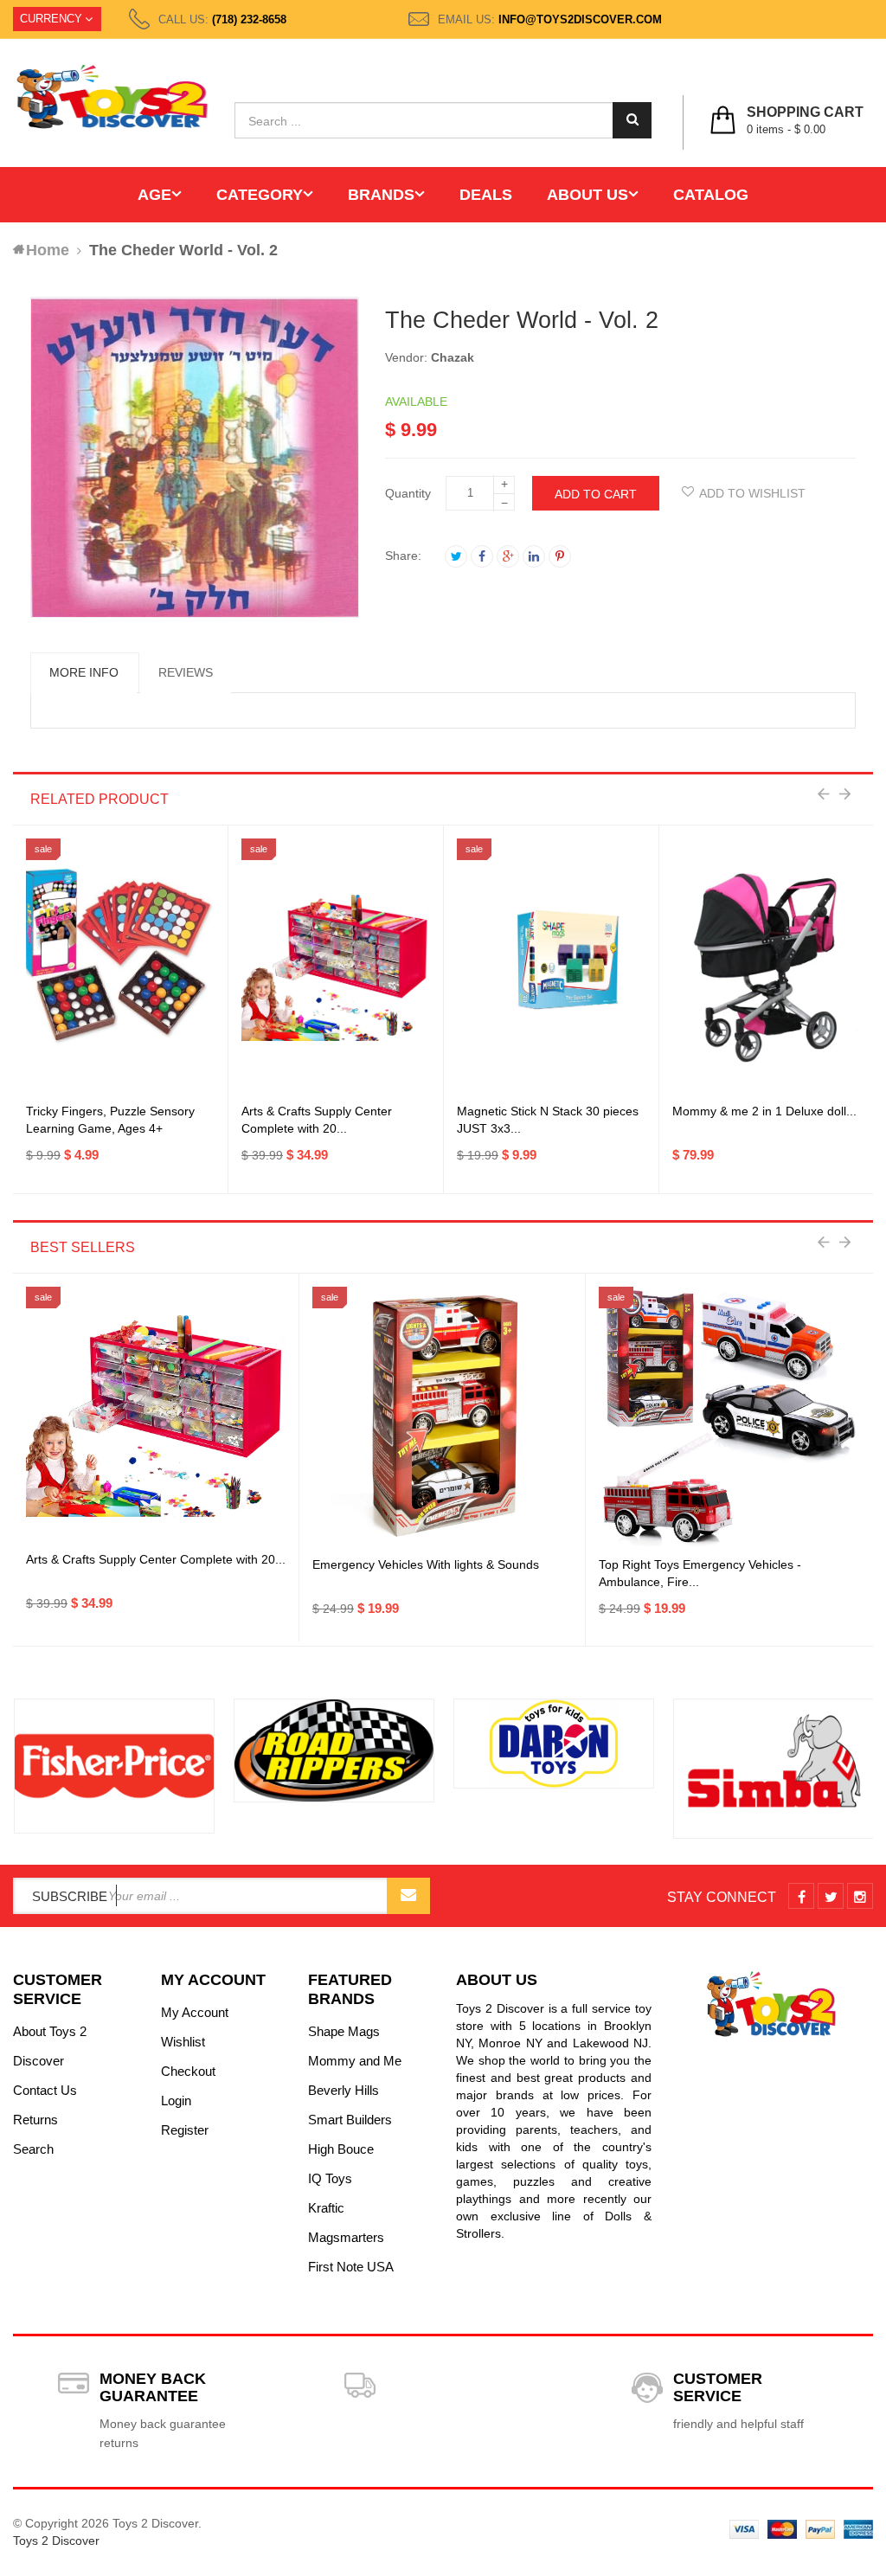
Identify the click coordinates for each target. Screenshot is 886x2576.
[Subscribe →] (408, 1896)
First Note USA (351, 2267)
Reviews (186, 672)
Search (33, 2149)
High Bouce (341, 2149)
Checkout (188, 2071)
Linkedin (534, 556)
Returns (35, 2120)
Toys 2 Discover (56, 2541)
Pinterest (560, 556)
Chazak (453, 357)
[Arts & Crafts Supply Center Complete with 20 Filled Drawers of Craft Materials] (336, 968)
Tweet (456, 556)
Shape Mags (344, 2031)
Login (176, 2101)
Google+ (508, 556)
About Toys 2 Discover (50, 2046)
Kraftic (326, 2208)
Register (185, 2130)
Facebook (482, 556)
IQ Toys (330, 2178)
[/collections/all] (114, 1766)
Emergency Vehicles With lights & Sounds (426, 1564)
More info (84, 672)
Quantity (408, 493)
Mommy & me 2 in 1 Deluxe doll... (764, 1111)
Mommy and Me (355, 2061)
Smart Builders (350, 2120)
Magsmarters (346, 2237)
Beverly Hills (343, 2090)
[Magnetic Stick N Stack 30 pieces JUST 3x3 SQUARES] (551, 968)
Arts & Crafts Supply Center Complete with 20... (156, 1559)
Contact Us (45, 2090)
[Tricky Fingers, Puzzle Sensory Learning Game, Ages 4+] (120, 968)
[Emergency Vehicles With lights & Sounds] (442, 1416)
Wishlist (183, 2042)
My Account (195, 2012)
